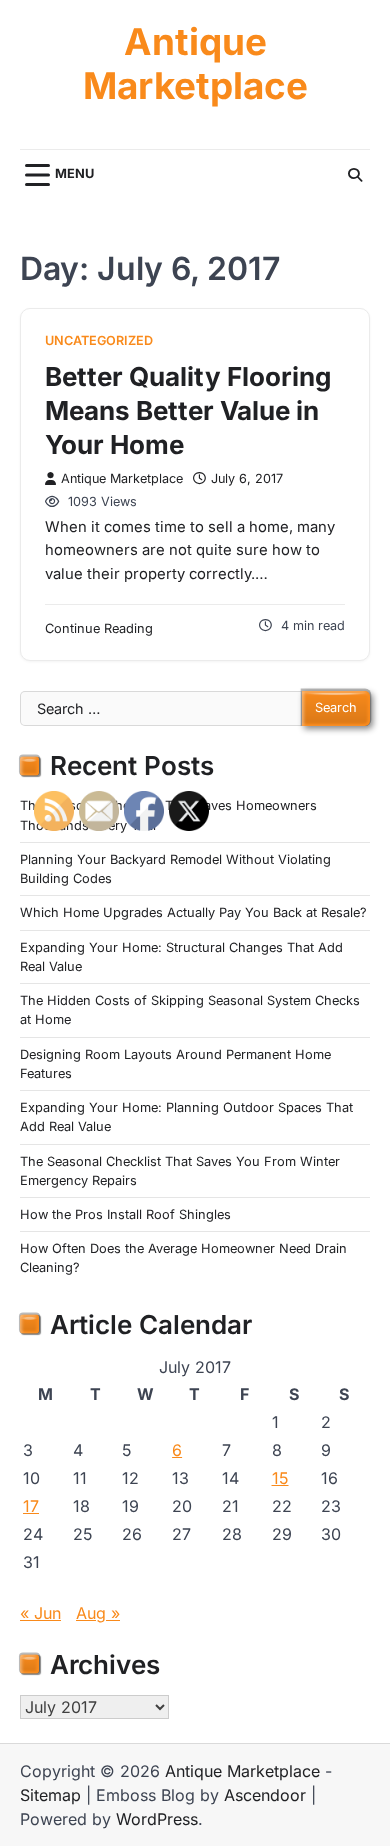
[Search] (355, 175)
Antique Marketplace (195, 64)
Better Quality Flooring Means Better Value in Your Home (188, 410)
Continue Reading (99, 628)
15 (280, 1478)
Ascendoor (265, 1795)
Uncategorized (99, 340)
